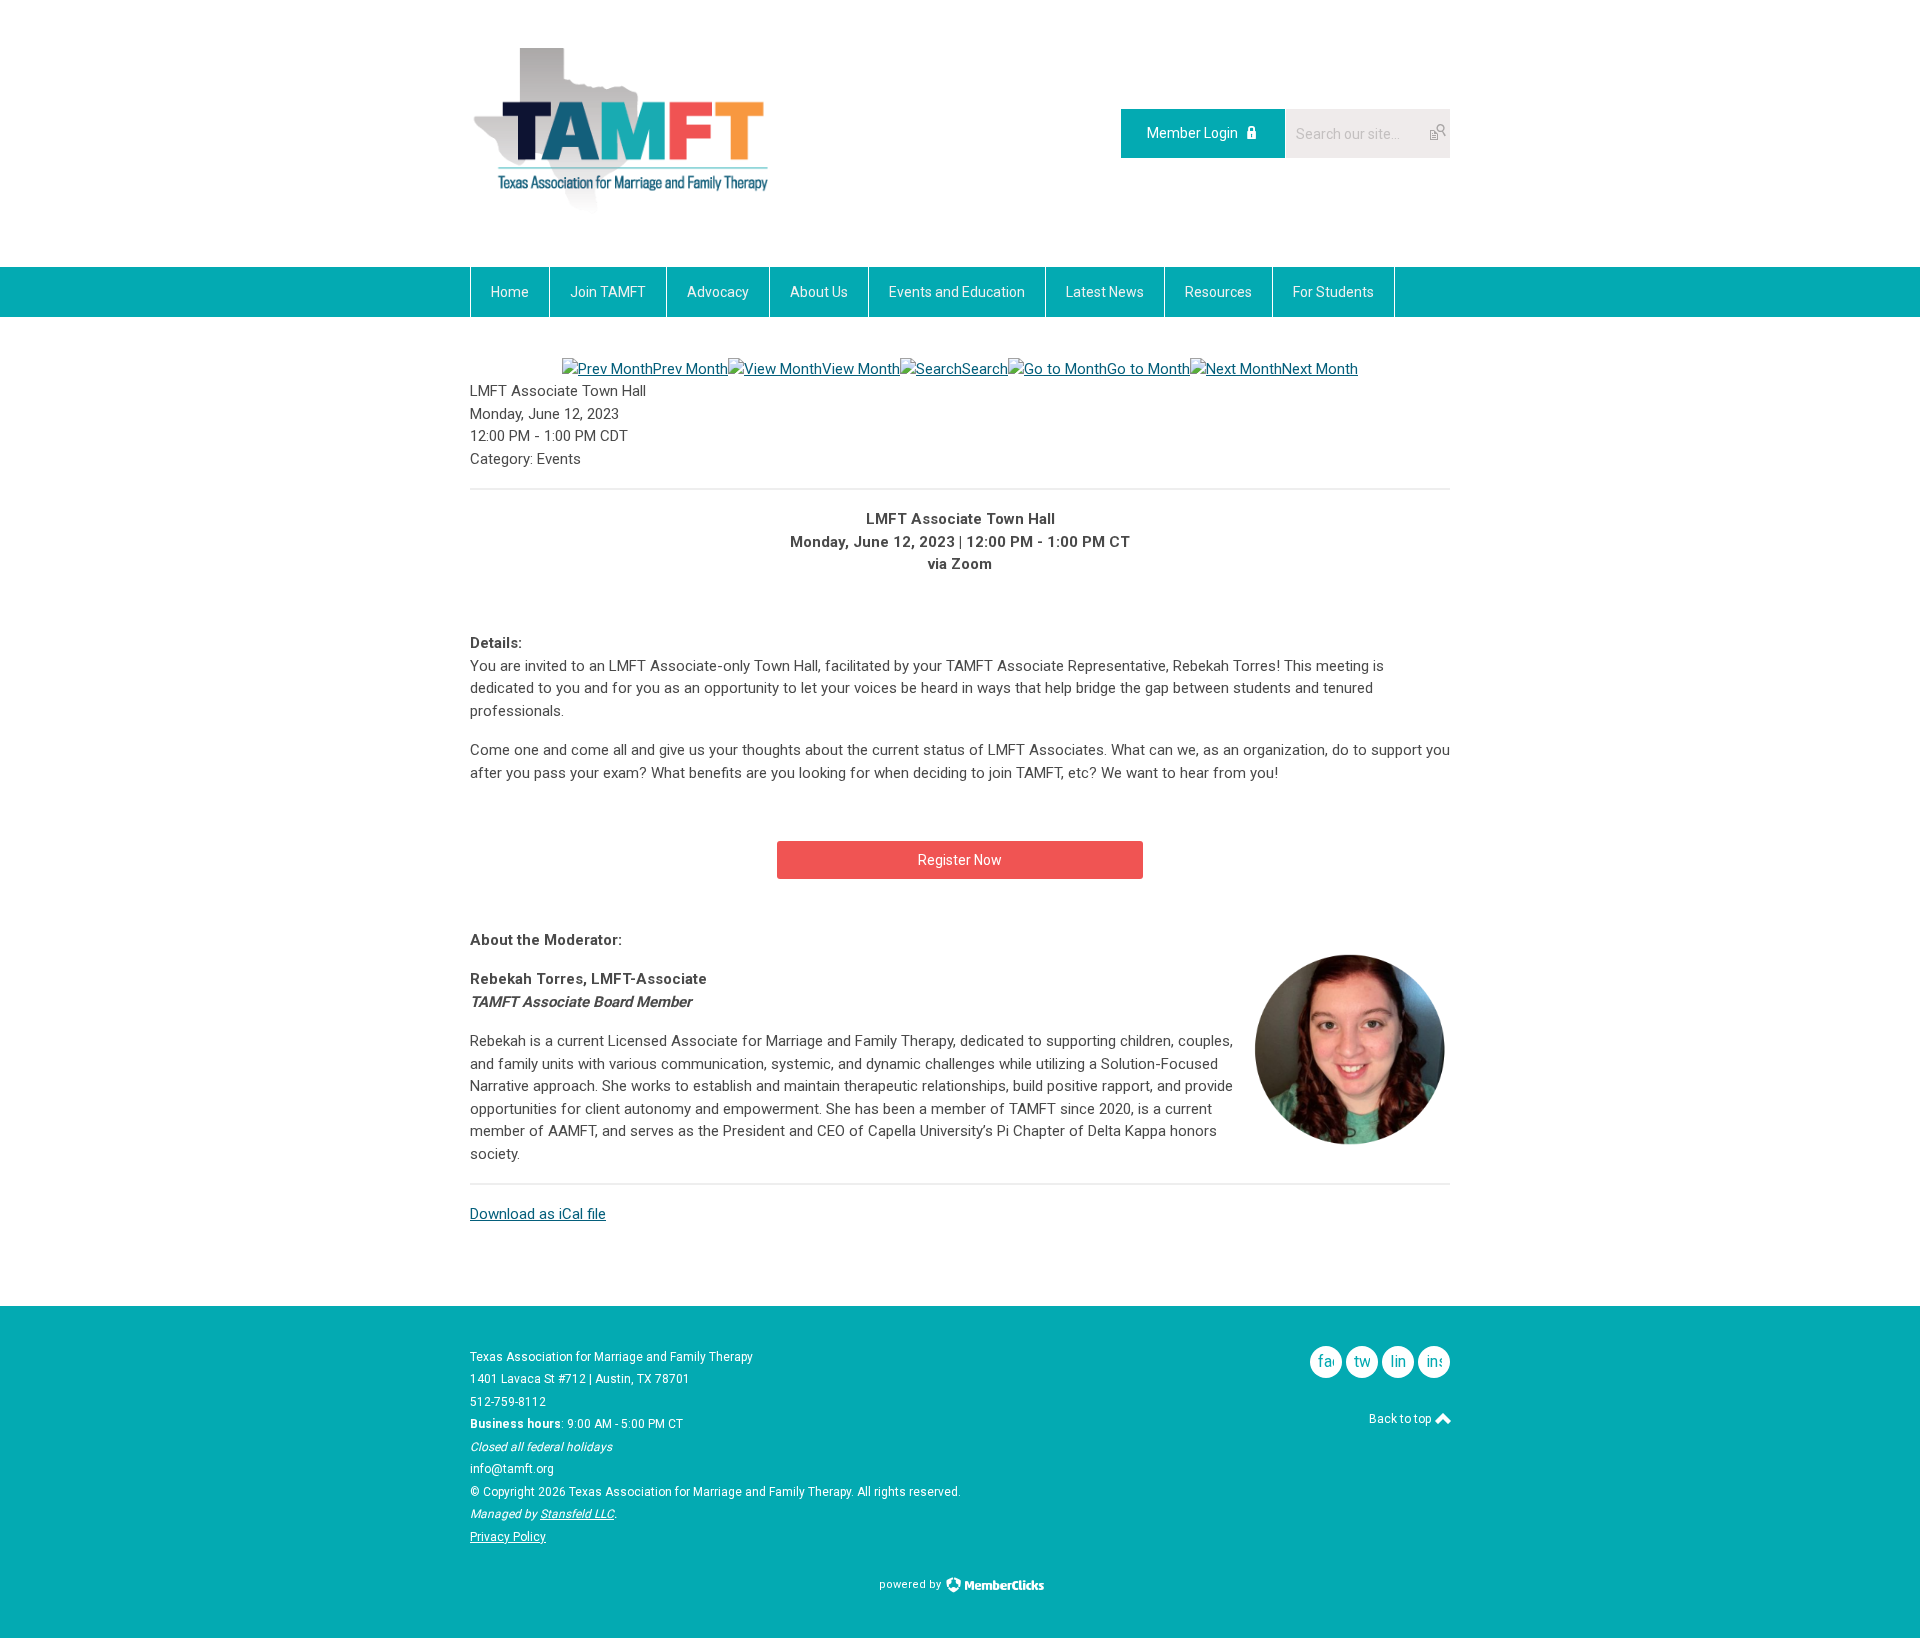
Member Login (1192, 133)
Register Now (960, 860)
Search (985, 369)
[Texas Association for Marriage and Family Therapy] (623, 222)
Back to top (1401, 1419)
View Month (861, 369)
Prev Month (690, 369)
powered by (911, 1584)
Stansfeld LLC (577, 1514)
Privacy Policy (508, 1537)
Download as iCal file (538, 1214)
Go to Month (1148, 369)
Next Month (1320, 369)
